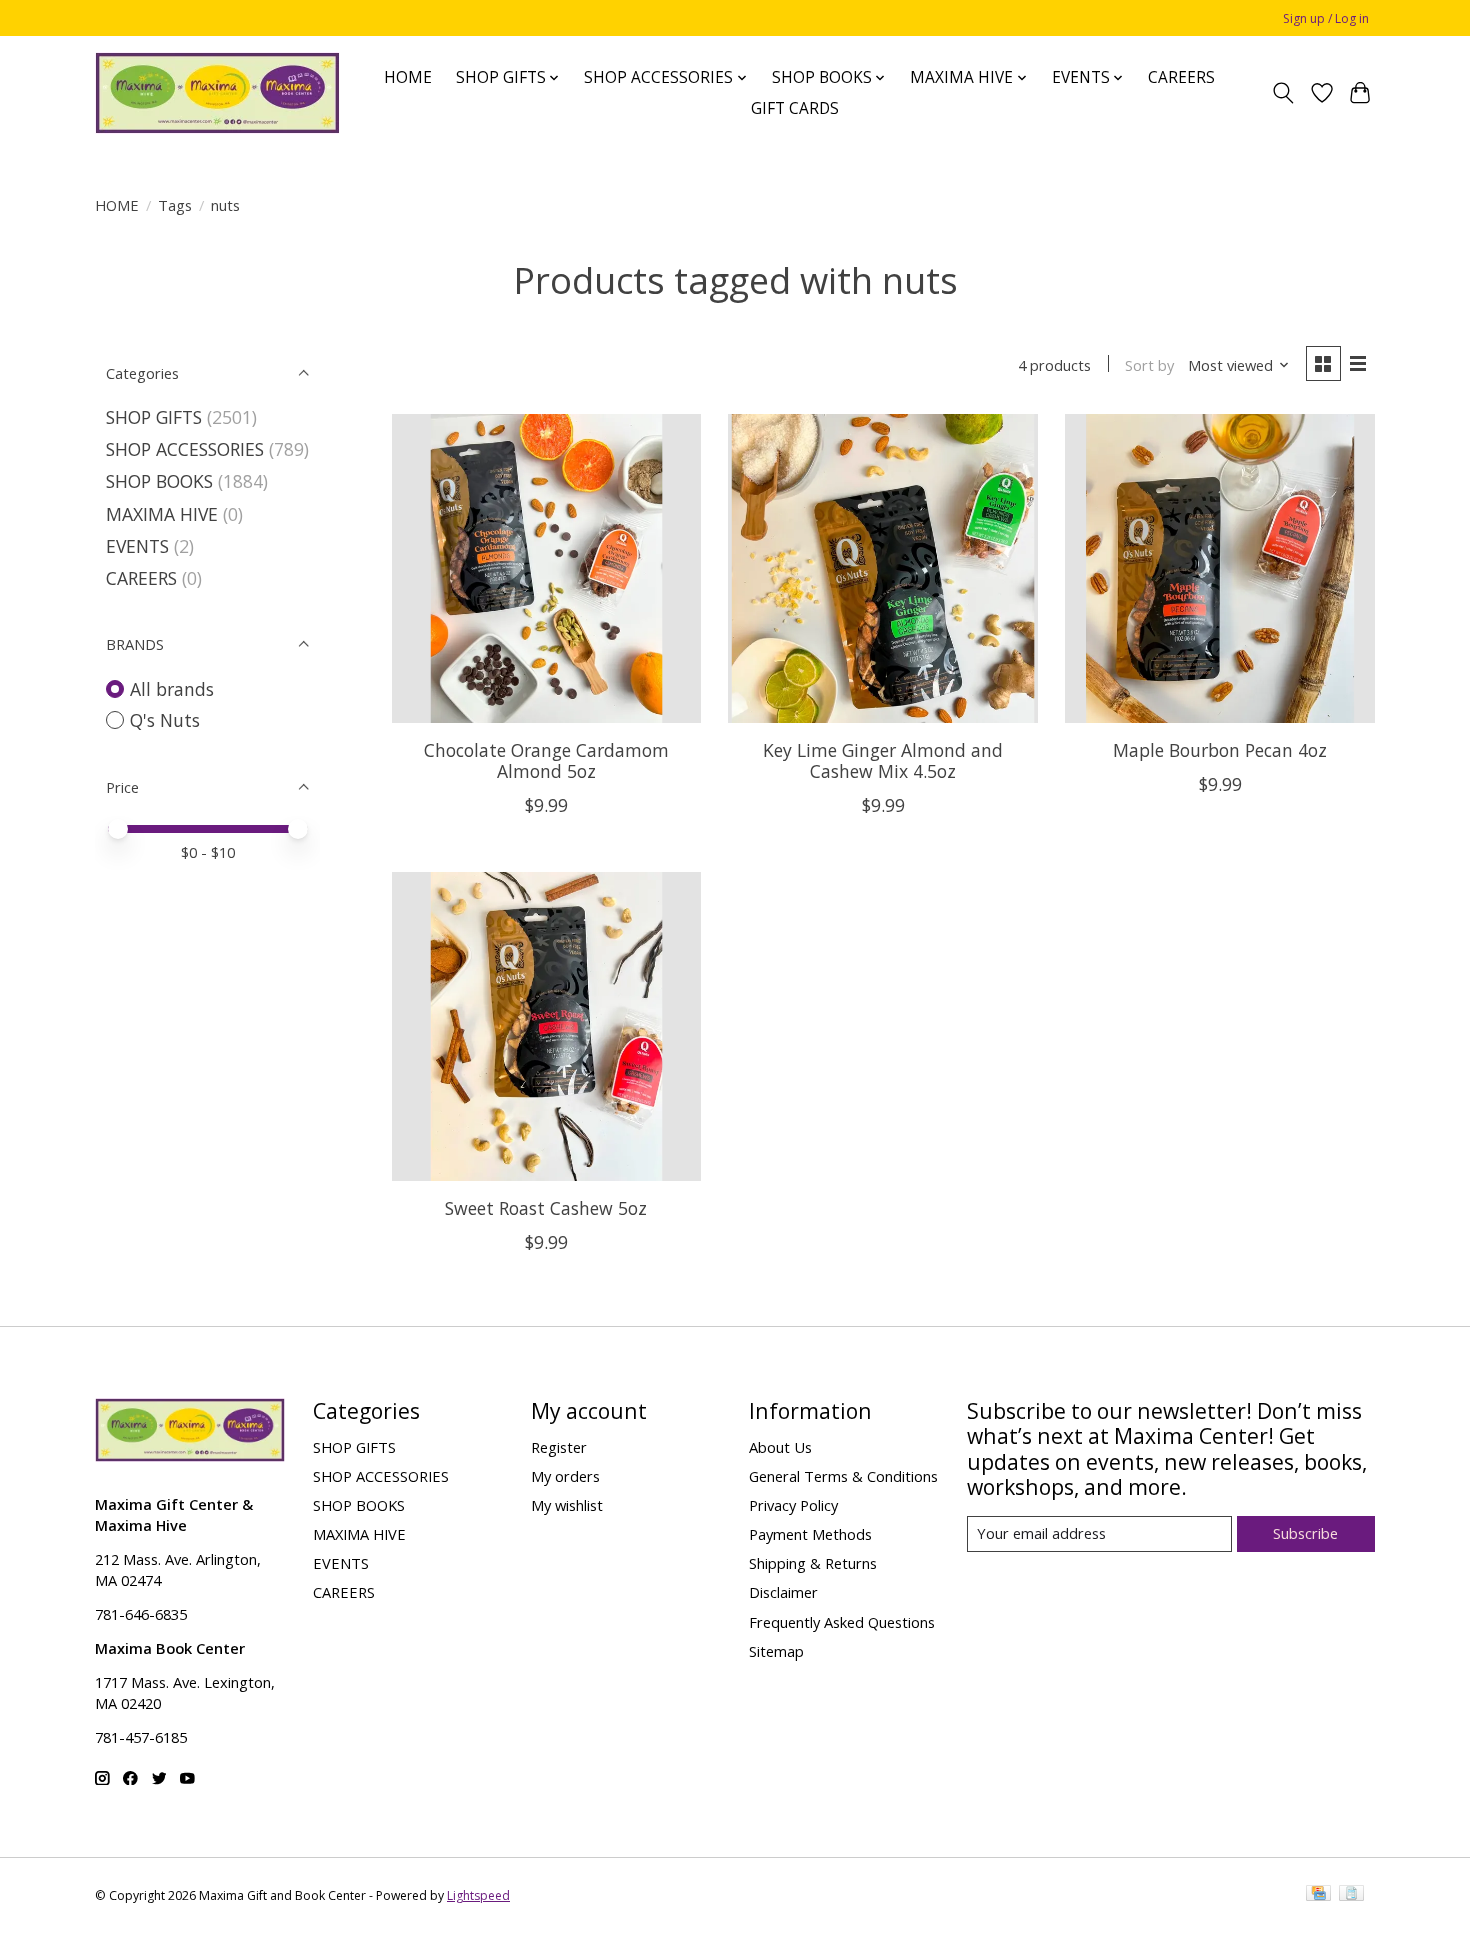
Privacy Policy (793, 1505)
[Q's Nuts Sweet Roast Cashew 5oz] (546, 1026)
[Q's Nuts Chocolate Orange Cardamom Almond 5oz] (546, 568)
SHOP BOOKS (159, 481)
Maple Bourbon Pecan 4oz (1220, 750)
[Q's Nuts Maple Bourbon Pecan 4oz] (1219, 568)
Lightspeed (478, 1895)
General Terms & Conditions (843, 1476)
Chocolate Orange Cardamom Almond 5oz (546, 760)
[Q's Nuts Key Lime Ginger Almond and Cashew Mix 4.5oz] (882, 568)
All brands (172, 689)
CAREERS (1181, 77)
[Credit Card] (1318, 1895)
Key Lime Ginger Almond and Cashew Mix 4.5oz (883, 760)
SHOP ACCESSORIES (185, 449)
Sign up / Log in (1326, 18)
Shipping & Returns (813, 1563)
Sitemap (776, 1651)
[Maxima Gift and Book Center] (217, 93)
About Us (780, 1447)
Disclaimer (783, 1592)
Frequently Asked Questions (842, 1622)
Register (559, 1447)
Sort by (1149, 365)
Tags (175, 205)
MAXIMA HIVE (162, 514)
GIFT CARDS (795, 108)
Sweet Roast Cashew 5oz (546, 1208)
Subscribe (1305, 1533)
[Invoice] (1351, 1895)
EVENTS (137, 546)
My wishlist (567, 1505)
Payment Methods (810, 1534)
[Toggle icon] (1283, 93)
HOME (408, 77)
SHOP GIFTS (154, 417)
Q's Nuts (165, 720)
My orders (565, 1476)
